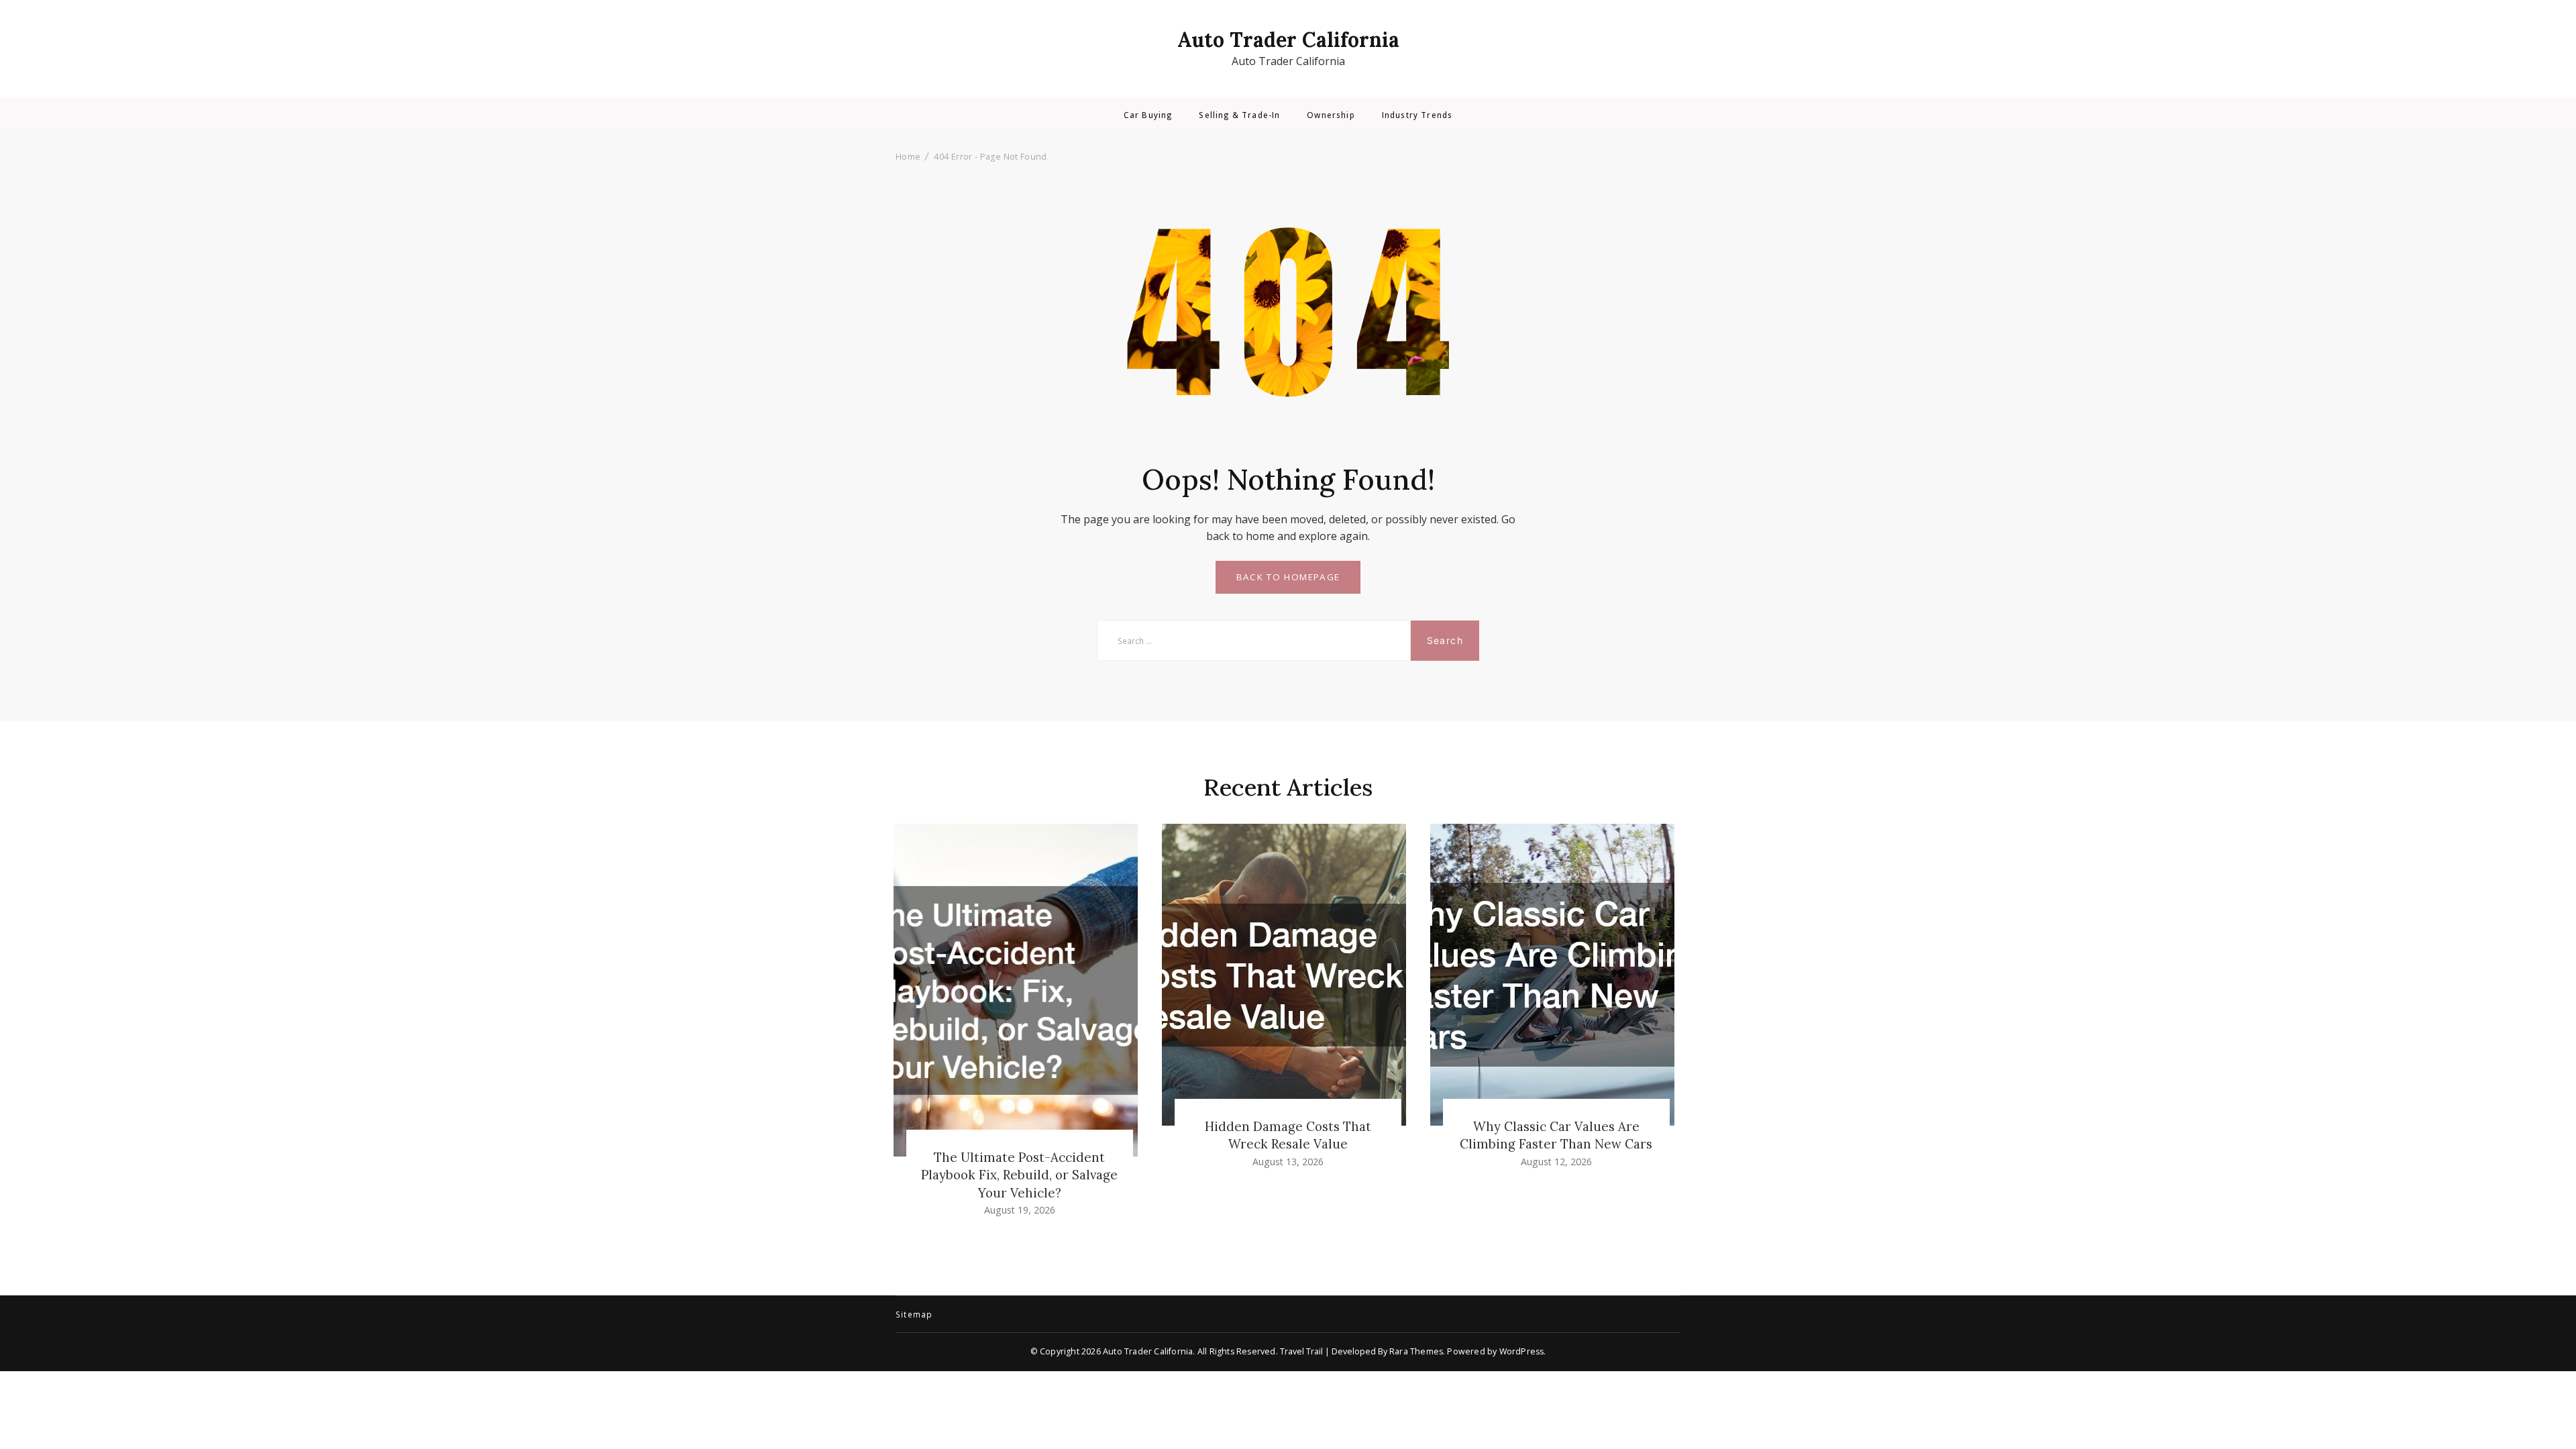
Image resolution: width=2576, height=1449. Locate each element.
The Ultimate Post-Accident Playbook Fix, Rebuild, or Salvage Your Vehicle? (1019, 1175)
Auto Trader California (1288, 40)
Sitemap (914, 1315)
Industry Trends (1417, 115)
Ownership (1331, 115)
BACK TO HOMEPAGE (1288, 577)
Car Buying (1148, 115)
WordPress (1522, 1351)
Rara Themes (1416, 1351)
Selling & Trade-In (1239, 115)
